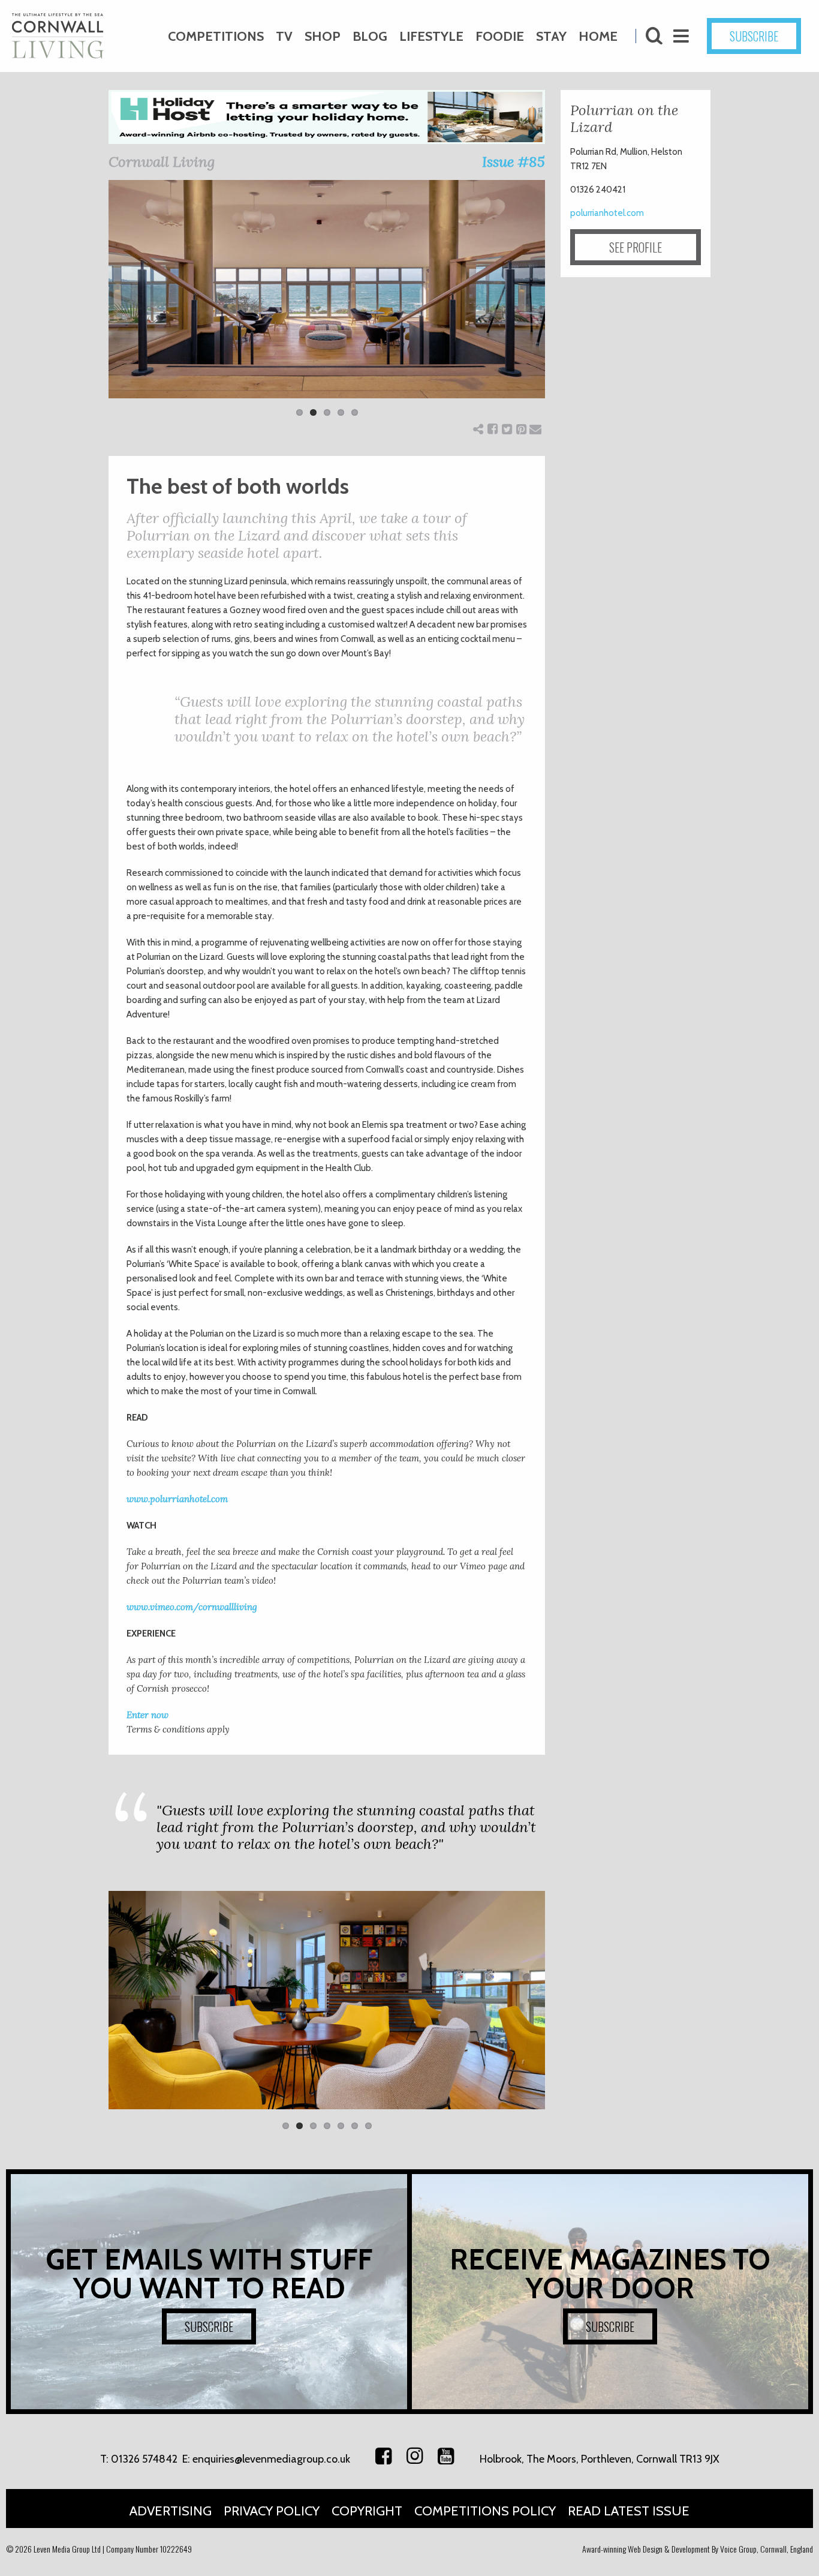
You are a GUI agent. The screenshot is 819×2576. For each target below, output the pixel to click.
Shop (323, 36)
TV (284, 36)
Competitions (216, 36)
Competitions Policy (485, 2511)
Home (598, 36)
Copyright (367, 2511)
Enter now (147, 1715)
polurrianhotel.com (607, 213)
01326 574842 (144, 2459)
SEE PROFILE (636, 247)
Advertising (171, 2511)
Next (563, 306)
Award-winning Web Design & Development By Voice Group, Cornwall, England (698, 2549)
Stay (551, 36)
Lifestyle (431, 36)
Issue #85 (514, 162)
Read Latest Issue (629, 2511)
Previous (91, 306)
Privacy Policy (272, 2511)
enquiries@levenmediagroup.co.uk (271, 2459)
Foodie (500, 36)
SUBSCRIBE (754, 36)
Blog (370, 36)
